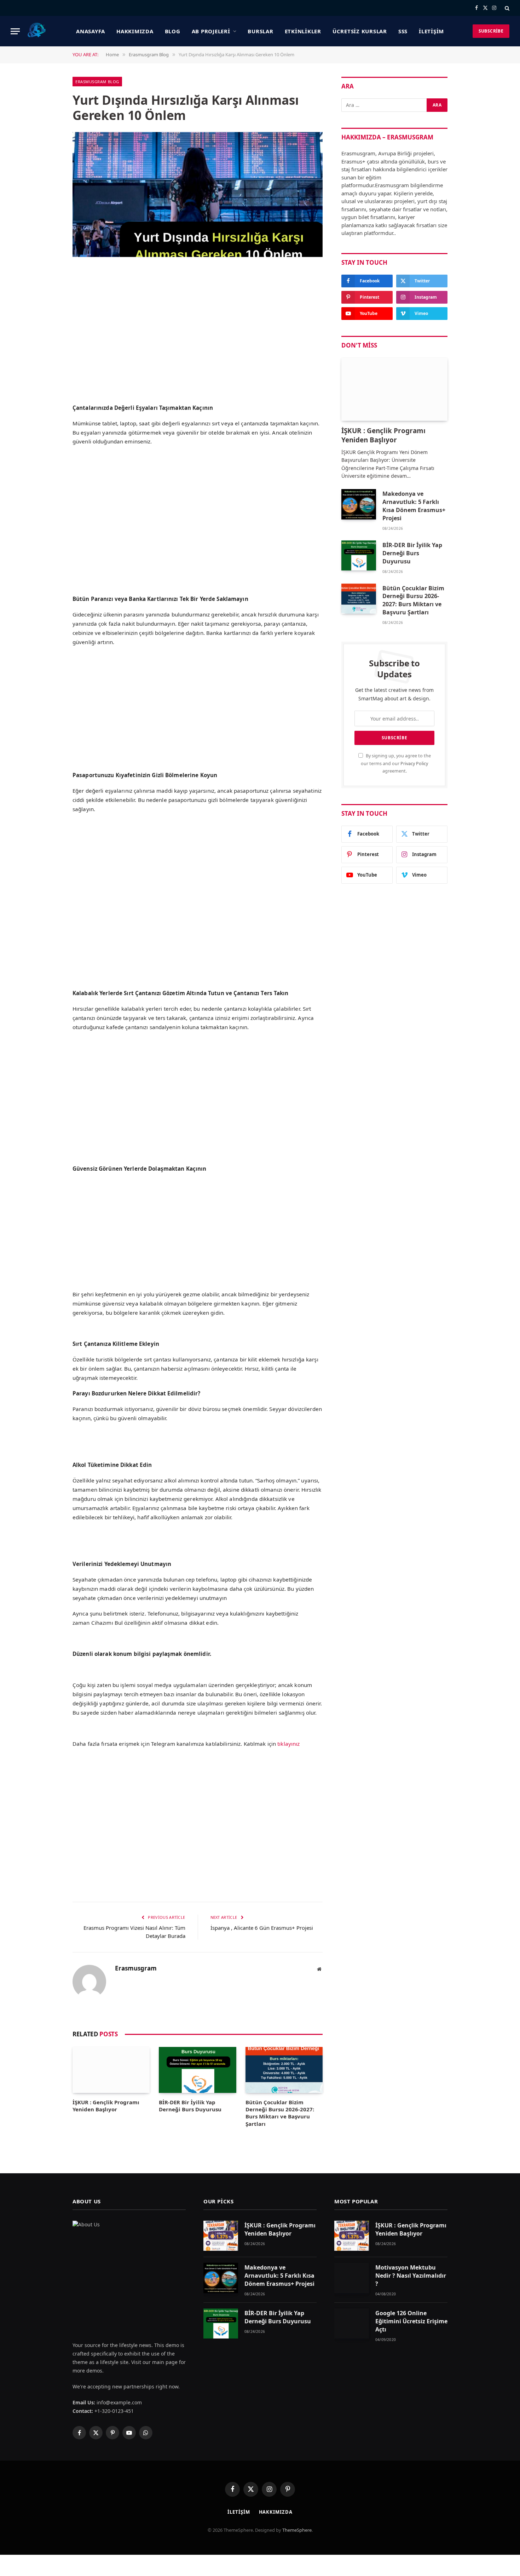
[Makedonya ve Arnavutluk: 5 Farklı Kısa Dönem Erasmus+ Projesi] (359, 504)
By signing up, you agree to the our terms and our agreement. (396, 763)
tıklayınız (288, 1744)
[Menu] (15, 31)
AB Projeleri (211, 31)
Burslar (260, 31)
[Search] (506, 8)
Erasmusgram (136, 1968)
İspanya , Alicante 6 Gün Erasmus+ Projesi (262, 1928)
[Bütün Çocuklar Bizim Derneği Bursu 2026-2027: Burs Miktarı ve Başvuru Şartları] (284, 2070)
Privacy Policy (414, 764)
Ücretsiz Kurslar (360, 31)
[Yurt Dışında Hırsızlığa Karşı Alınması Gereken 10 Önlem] (198, 195)
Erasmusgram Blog (97, 82)
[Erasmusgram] (37, 31)
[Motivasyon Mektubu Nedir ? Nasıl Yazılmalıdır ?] (352, 2278)
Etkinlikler (303, 31)
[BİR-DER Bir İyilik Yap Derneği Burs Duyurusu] (197, 2070)
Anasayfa (91, 31)
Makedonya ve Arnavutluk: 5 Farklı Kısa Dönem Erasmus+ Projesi (414, 506)
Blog (173, 31)
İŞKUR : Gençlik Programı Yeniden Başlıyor (106, 2106)
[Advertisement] (198, 347)
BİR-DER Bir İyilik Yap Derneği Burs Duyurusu (190, 2106)
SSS (403, 31)
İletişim (431, 31)
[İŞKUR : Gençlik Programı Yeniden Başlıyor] (111, 2070)
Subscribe (491, 31)
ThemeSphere (297, 2530)
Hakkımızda (135, 31)
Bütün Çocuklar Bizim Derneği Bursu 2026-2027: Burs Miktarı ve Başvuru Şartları (280, 2113)
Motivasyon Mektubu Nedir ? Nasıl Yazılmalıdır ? (411, 2276)
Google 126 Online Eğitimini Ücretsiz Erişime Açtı (411, 2321)
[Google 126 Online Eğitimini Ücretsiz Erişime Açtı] (352, 2323)
